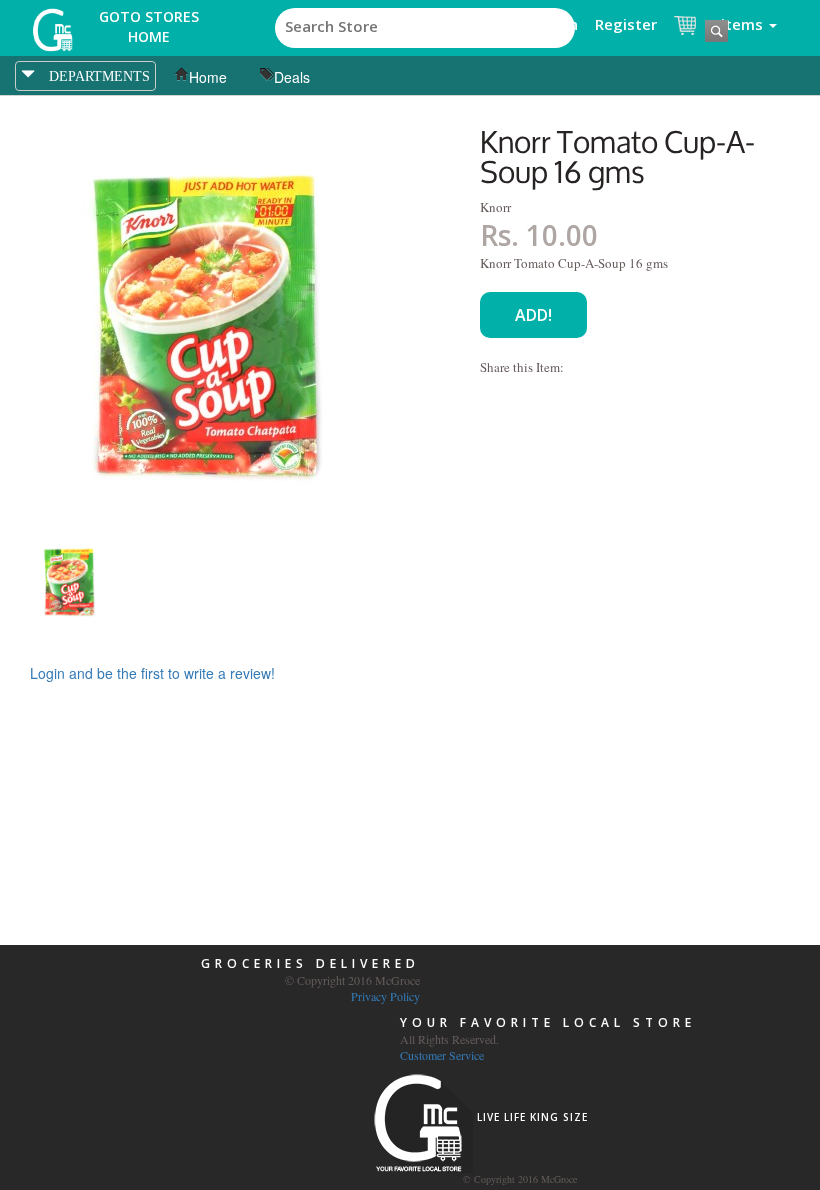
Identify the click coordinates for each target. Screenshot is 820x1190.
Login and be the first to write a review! (152, 673)
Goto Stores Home (149, 26)
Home (208, 77)
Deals (292, 77)
